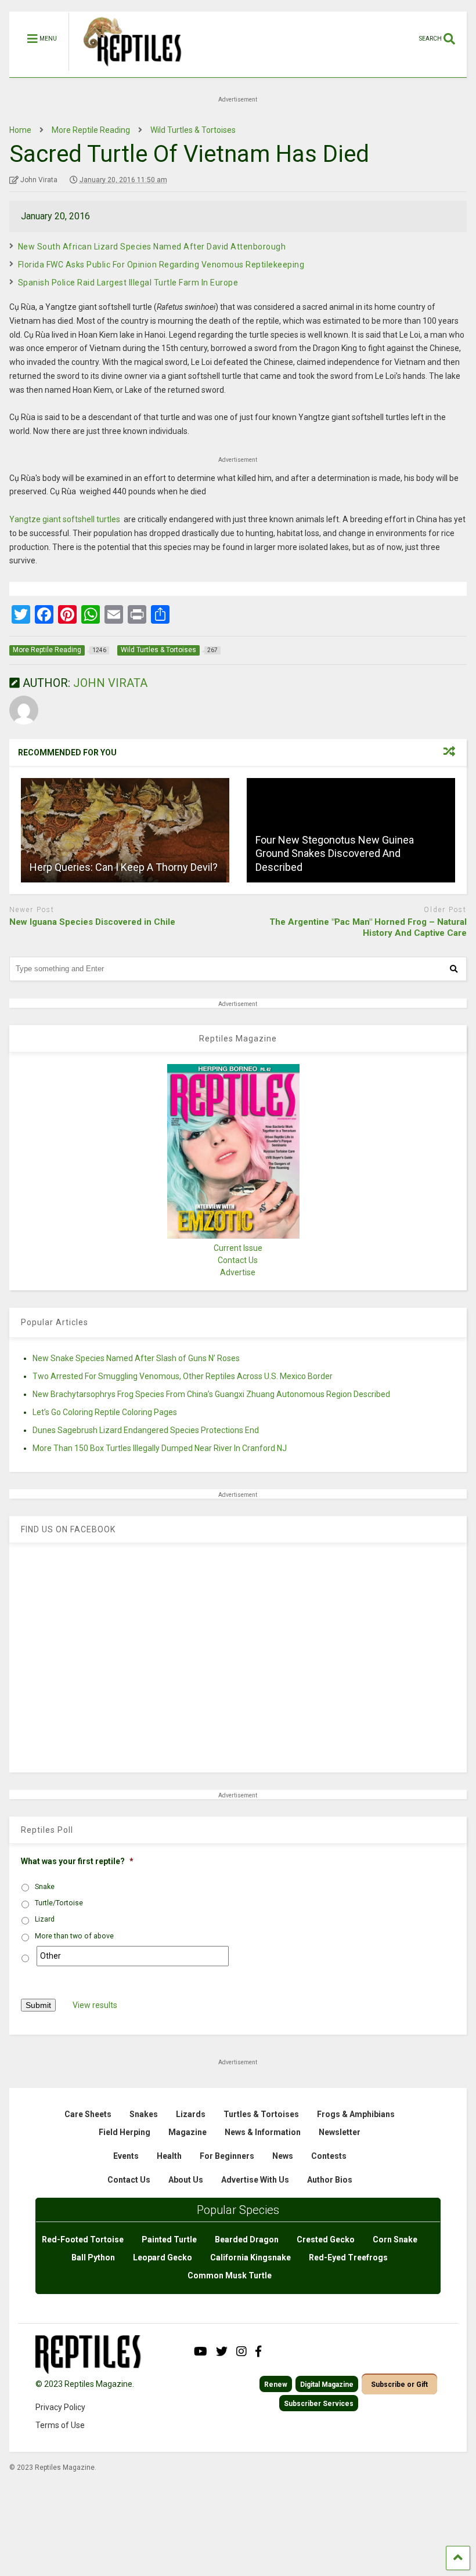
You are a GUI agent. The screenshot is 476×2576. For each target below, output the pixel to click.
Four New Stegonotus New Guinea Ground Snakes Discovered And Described (335, 853)
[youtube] (201, 2351)
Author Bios (330, 2180)
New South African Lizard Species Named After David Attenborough (152, 247)
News (283, 2156)
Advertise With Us (255, 2180)
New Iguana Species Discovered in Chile (92, 922)
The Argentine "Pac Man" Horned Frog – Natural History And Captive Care (368, 928)
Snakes (144, 2114)
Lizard (45, 1919)
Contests (329, 2156)
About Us (186, 2180)
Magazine (187, 2132)
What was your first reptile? (77, 1861)
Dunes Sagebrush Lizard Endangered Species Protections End (146, 1430)
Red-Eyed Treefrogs (348, 2257)
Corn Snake (395, 2239)
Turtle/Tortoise (59, 1903)
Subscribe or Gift (399, 2385)
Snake (45, 1887)
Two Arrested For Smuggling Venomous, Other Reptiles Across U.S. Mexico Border (183, 1376)
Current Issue (238, 1248)
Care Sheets (88, 2114)
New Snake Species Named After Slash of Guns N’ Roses (136, 1358)
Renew (276, 2385)
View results (95, 2005)
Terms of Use (60, 2425)
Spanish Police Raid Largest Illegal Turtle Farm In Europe (128, 283)
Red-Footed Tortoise (83, 2239)
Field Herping (125, 2132)
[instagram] (241, 2351)
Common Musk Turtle (230, 2275)
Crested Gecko (326, 2239)
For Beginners (227, 2156)
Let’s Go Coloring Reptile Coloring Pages (105, 1412)
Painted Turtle (169, 2239)
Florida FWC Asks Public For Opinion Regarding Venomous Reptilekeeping (161, 265)
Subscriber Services (319, 2404)
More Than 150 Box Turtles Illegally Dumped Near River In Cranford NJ (160, 1448)
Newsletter (340, 2132)
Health (169, 2156)
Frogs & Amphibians (356, 2114)
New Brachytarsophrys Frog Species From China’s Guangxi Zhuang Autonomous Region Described (211, 1394)
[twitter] (222, 2351)
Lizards (191, 2114)
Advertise (238, 1272)
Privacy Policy (60, 2407)
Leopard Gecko (163, 2257)
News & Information (263, 2132)
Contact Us (238, 1260)
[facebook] (258, 2351)
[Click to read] (125, 830)
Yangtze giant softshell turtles (65, 519)
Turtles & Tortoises (261, 2114)
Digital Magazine (327, 2385)
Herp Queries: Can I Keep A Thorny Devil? (124, 867)
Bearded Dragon (247, 2239)
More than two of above (74, 1936)
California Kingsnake (250, 2257)
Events (126, 2156)
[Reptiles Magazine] (128, 71)
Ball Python (93, 2257)
